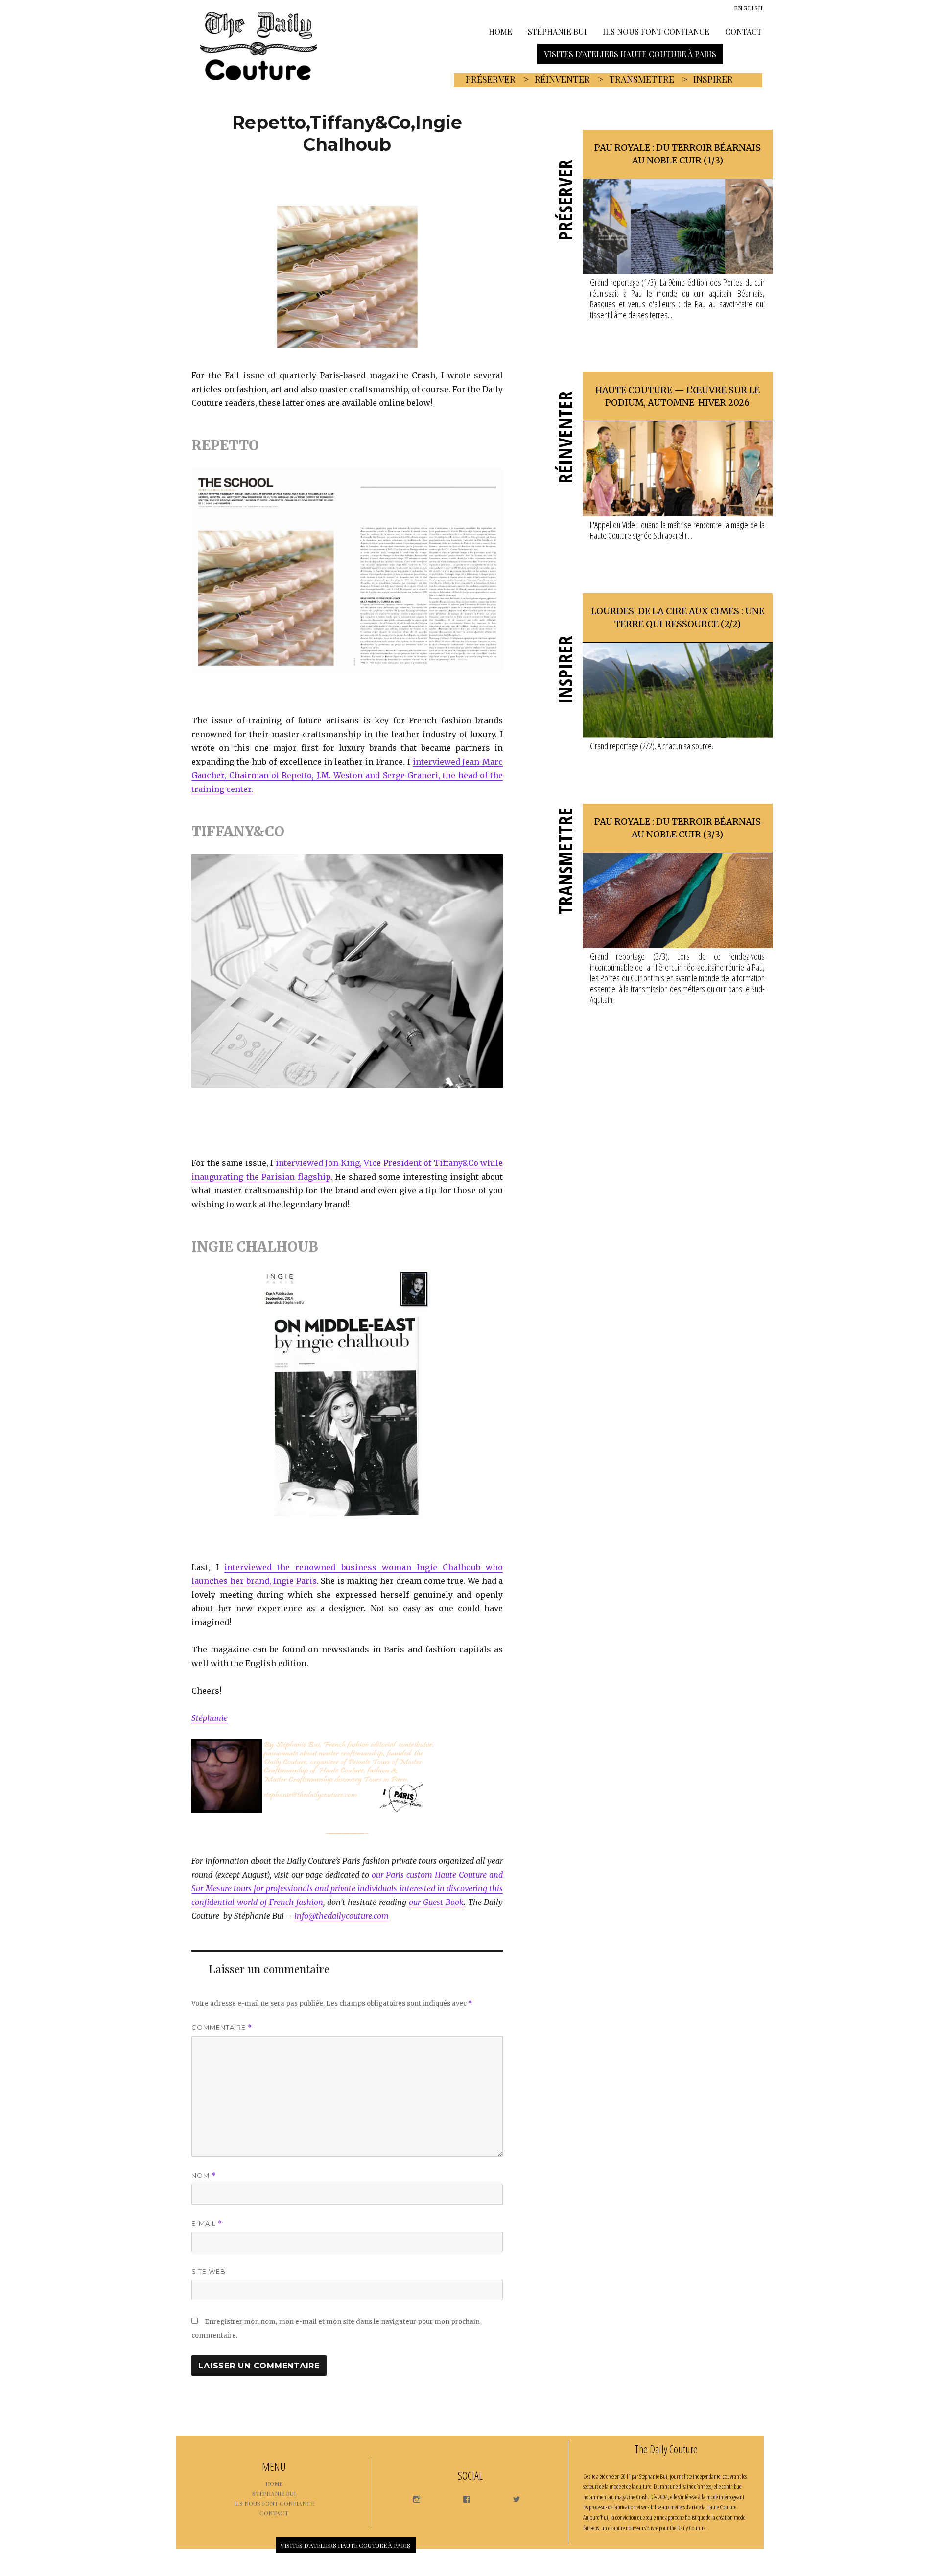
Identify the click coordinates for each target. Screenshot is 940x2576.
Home (500, 31)
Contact (743, 31)
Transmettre (642, 79)
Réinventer (562, 79)
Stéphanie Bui (557, 31)
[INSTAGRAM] (412, 2496)
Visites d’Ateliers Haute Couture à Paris (630, 54)
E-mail (207, 2223)
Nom (204, 2175)
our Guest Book (436, 1902)
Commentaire (222, 2028)
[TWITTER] (512, 2496)
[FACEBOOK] (462, 2496)
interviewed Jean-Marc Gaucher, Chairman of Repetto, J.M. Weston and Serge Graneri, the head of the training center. (347, 775)
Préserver (491, 79)
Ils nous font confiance (656, 31)
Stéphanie (210, 1718)
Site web (209, 2271)
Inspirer (713, 79)
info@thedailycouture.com (341, 1916)
